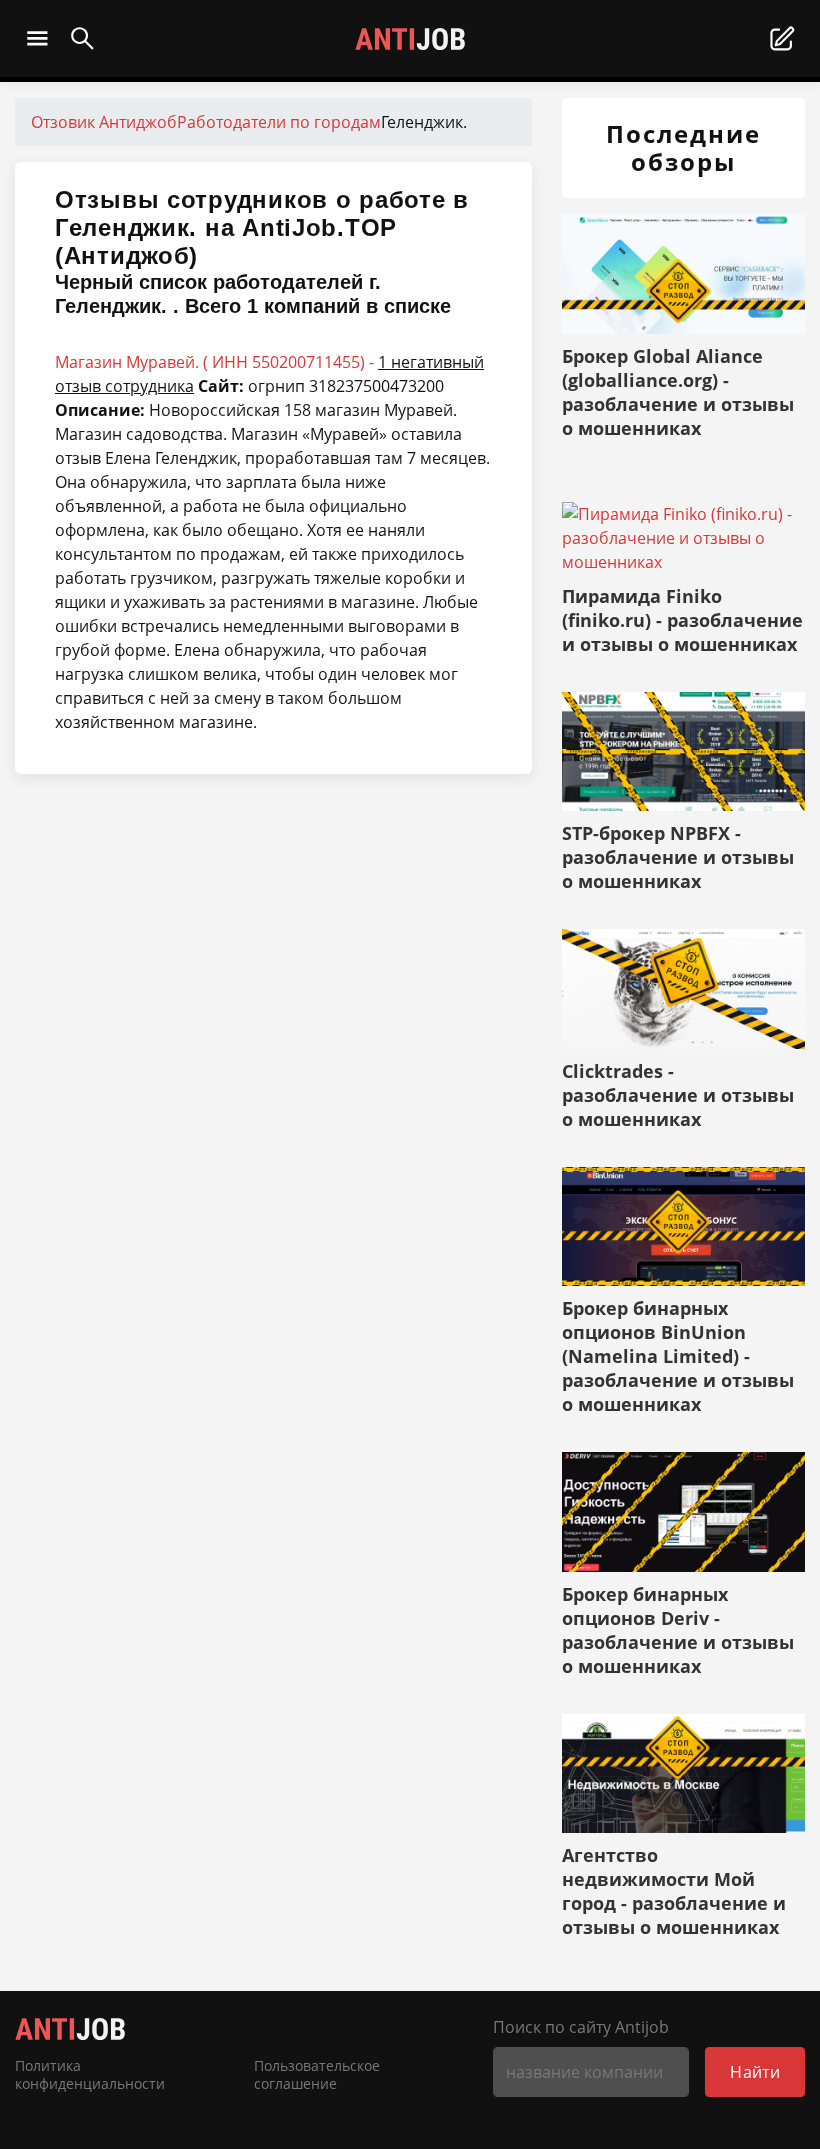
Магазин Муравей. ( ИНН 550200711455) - (269, 374)
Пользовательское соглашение (317, 2075)
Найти (755, 2072)
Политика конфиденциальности (90, 2075)
